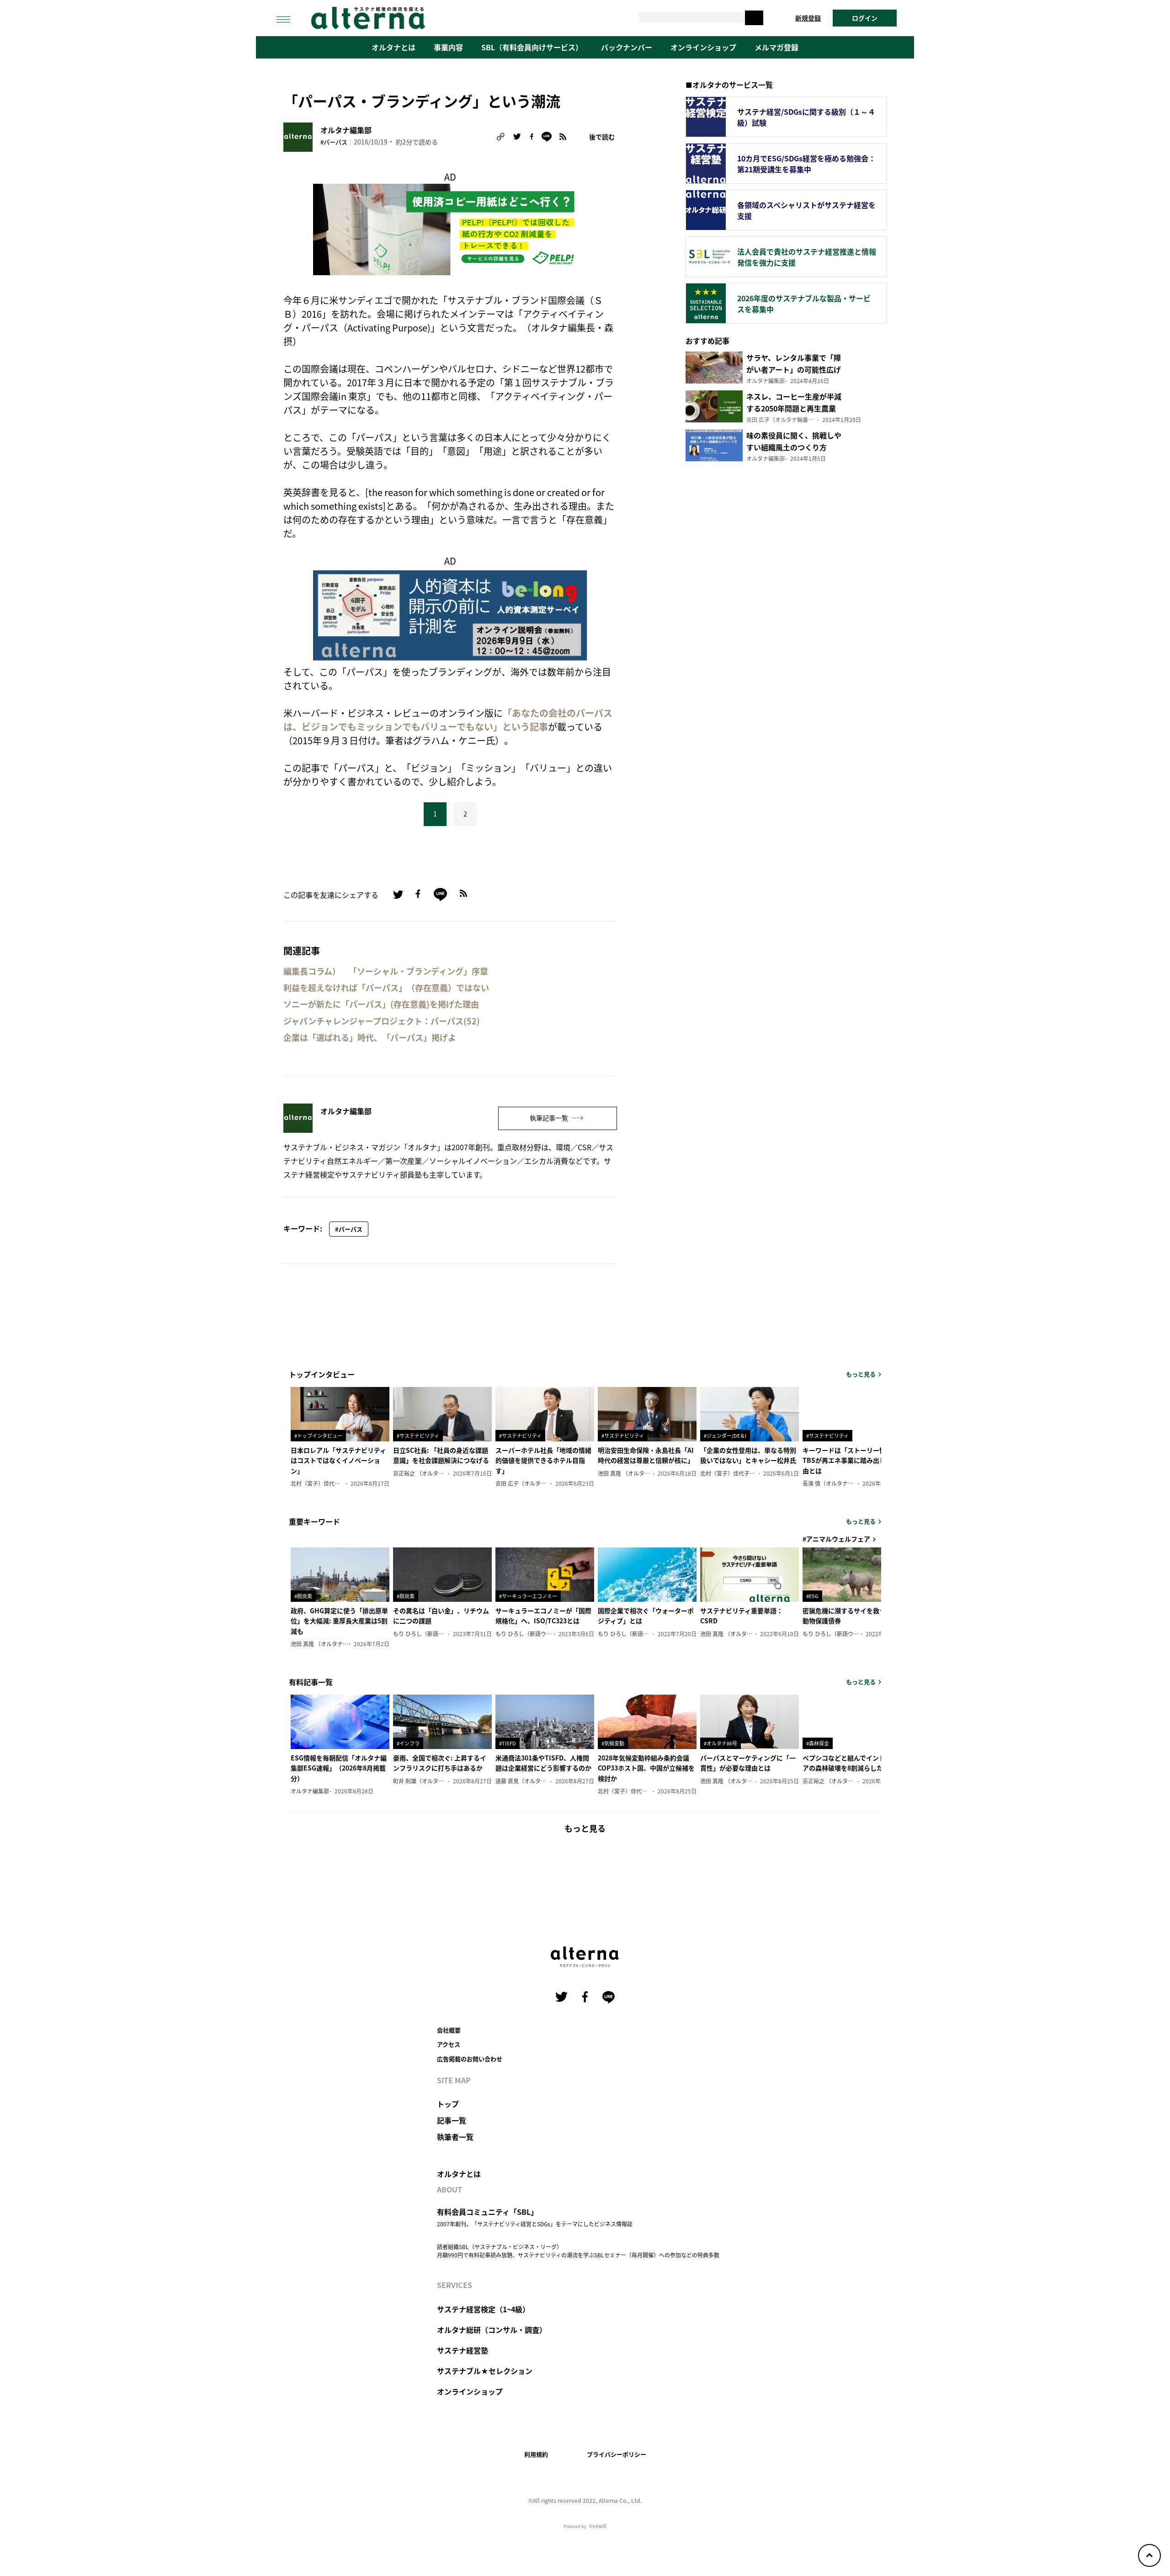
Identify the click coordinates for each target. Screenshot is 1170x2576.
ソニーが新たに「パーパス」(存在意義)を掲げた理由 (381, 1004)
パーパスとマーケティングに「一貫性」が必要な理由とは (748, 1763)
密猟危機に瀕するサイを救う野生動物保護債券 (851, 1616)
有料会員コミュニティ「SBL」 (487, 2212)
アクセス (449, 2044)
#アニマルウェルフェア (836, 1539)
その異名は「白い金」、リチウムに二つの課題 (441, 1616)
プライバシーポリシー (617, 2454)
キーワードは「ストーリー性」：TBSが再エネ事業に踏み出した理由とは (851, 1460)
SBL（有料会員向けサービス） (532, 47)
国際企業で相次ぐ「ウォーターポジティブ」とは (646, 1616)
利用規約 (536, 2454)
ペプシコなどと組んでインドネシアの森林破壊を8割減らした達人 (850, 1763)
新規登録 (808, 18)
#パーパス (334, 142)
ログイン (865, 18)
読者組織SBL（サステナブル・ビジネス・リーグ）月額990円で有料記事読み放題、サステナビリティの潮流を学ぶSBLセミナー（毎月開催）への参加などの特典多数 (578, 2251)
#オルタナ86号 (721, 1743)
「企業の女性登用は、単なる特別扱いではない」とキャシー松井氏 (748, 1455)
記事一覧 (452, 2120)
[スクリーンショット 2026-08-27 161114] (450, 614)
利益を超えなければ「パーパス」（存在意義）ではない (386, 988)
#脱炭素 (303, 1596)
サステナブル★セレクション (485, 2371)
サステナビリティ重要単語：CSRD (742, 1616)
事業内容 (448, 47)
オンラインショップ (703, 47)
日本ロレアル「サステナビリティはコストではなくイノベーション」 (338, 1460)
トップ (448, 2104)
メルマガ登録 (776, 47)
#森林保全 (818, 1743)
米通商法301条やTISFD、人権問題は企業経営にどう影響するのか (543, 1763)
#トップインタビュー (318, 1435)
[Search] (754, 18)
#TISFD (508, 1743)
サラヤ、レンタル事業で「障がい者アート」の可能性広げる (794, 369)
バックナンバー (627, 47)
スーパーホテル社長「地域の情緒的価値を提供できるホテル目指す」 (543, 1460)
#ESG (812, 1596)
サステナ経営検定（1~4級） (483, 2309)
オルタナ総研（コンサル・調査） (492, 2330)
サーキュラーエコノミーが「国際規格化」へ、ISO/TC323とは (543, 1616)
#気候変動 (613, 1743)
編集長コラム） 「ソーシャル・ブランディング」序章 (386, 971)
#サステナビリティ (418, 1435)
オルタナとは (394, 47)
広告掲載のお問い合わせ (470, 2059)
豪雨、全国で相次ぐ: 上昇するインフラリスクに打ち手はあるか (440, 1763)
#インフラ (408, 1743)
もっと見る (861, 1374)
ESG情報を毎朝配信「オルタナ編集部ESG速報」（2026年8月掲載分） (339, 1768)
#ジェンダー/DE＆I (725, 1435)
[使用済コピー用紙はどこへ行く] (450, 228)
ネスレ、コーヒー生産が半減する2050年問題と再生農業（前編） (794, 408)
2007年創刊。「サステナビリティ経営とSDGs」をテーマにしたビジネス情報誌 (535, 2224)
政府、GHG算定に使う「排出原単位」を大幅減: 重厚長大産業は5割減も (339, 1621)
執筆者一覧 (455, 2137)
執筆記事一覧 (550, 1118)
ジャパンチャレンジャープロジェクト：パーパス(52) (382, 1021)
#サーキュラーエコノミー (528, 1596)
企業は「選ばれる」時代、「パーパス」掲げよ (370, 1037)
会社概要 (449, 2030)
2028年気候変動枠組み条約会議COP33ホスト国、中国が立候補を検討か (646, 1768)
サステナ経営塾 (463, 2350)
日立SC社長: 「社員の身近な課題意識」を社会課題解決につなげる (441, 1455)
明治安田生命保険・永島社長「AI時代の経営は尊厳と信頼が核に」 (646, 1455)
